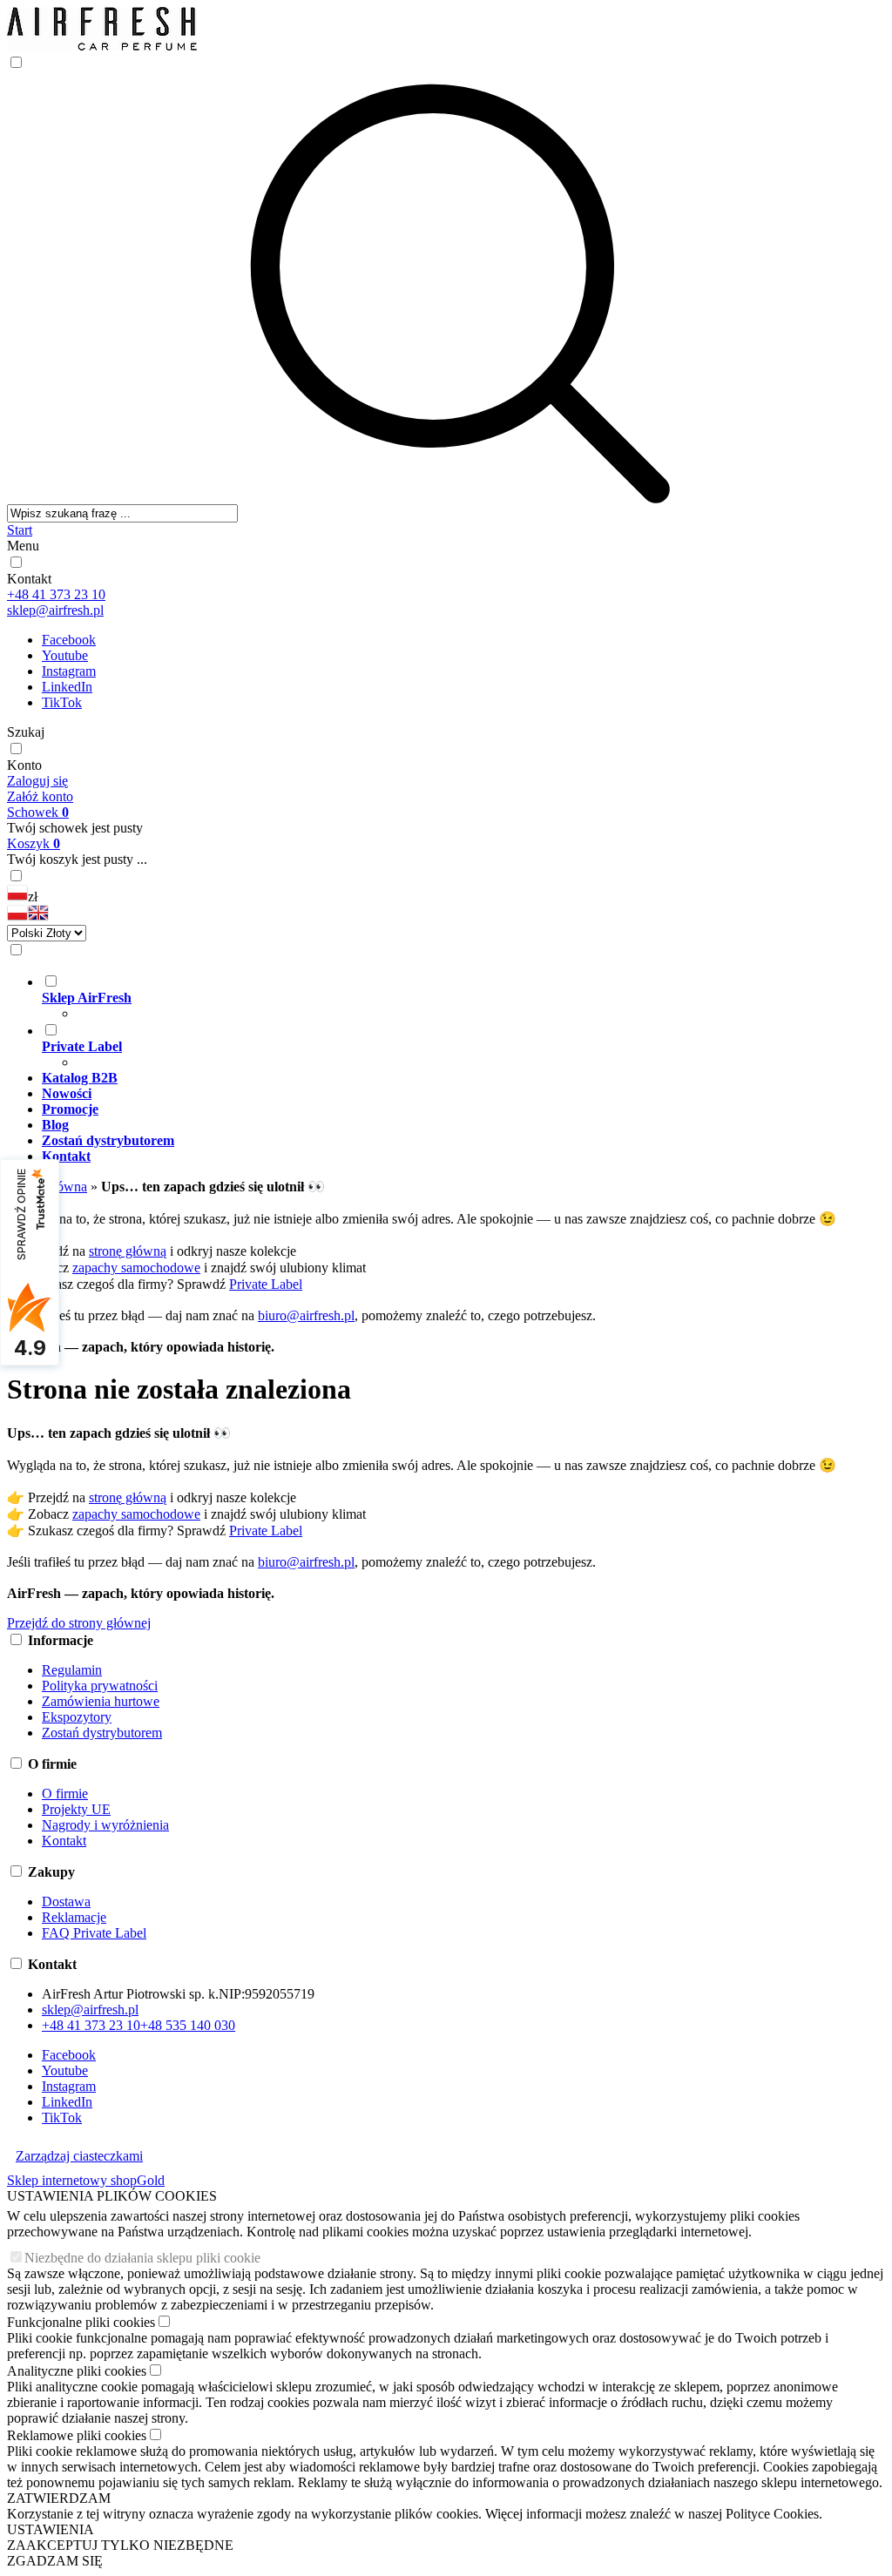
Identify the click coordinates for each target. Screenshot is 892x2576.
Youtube (65, 655)
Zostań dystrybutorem (102, 1733)
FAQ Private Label (94, 1933)
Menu (23, 546)
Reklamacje (74, 1917)
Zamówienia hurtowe (101, 1701)
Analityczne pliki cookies (77, 2371)
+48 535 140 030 (188, 2025)
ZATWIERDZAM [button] (59, 2498)
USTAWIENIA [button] (51, 2529)
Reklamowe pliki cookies (77, 2435)
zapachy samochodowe (136, 1268)
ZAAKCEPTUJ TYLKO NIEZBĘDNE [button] (120, 2545)
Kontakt (29, 579)
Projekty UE (76, 1809)
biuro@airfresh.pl (306, 1315)
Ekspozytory (77, 1717)
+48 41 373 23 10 (56, 594)
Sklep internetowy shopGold (86, 2180)
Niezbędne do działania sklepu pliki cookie (142, 2258)
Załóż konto (40, 796)
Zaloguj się (37, 781)
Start (20, 530)
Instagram (69, 671)
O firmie (65, 1794)
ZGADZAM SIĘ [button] (55, 2561)
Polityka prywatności (100, 1686)
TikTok (62, 702)
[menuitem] (463, 997)
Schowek (38, 812)
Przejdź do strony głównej (79, 1623)
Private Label (266, 1284)
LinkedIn (67, 687)
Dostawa (66, 1902)
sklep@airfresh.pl (55, 610)
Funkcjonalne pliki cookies (81, 2322)
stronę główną (128, 1251)
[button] (17, 917)
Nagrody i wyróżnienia (105, 1825)
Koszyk (34, 843)
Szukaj (26, 732)
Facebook (69, 640)
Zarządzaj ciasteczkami (79, 2156)
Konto (24, 765)
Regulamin (72, 1670)
